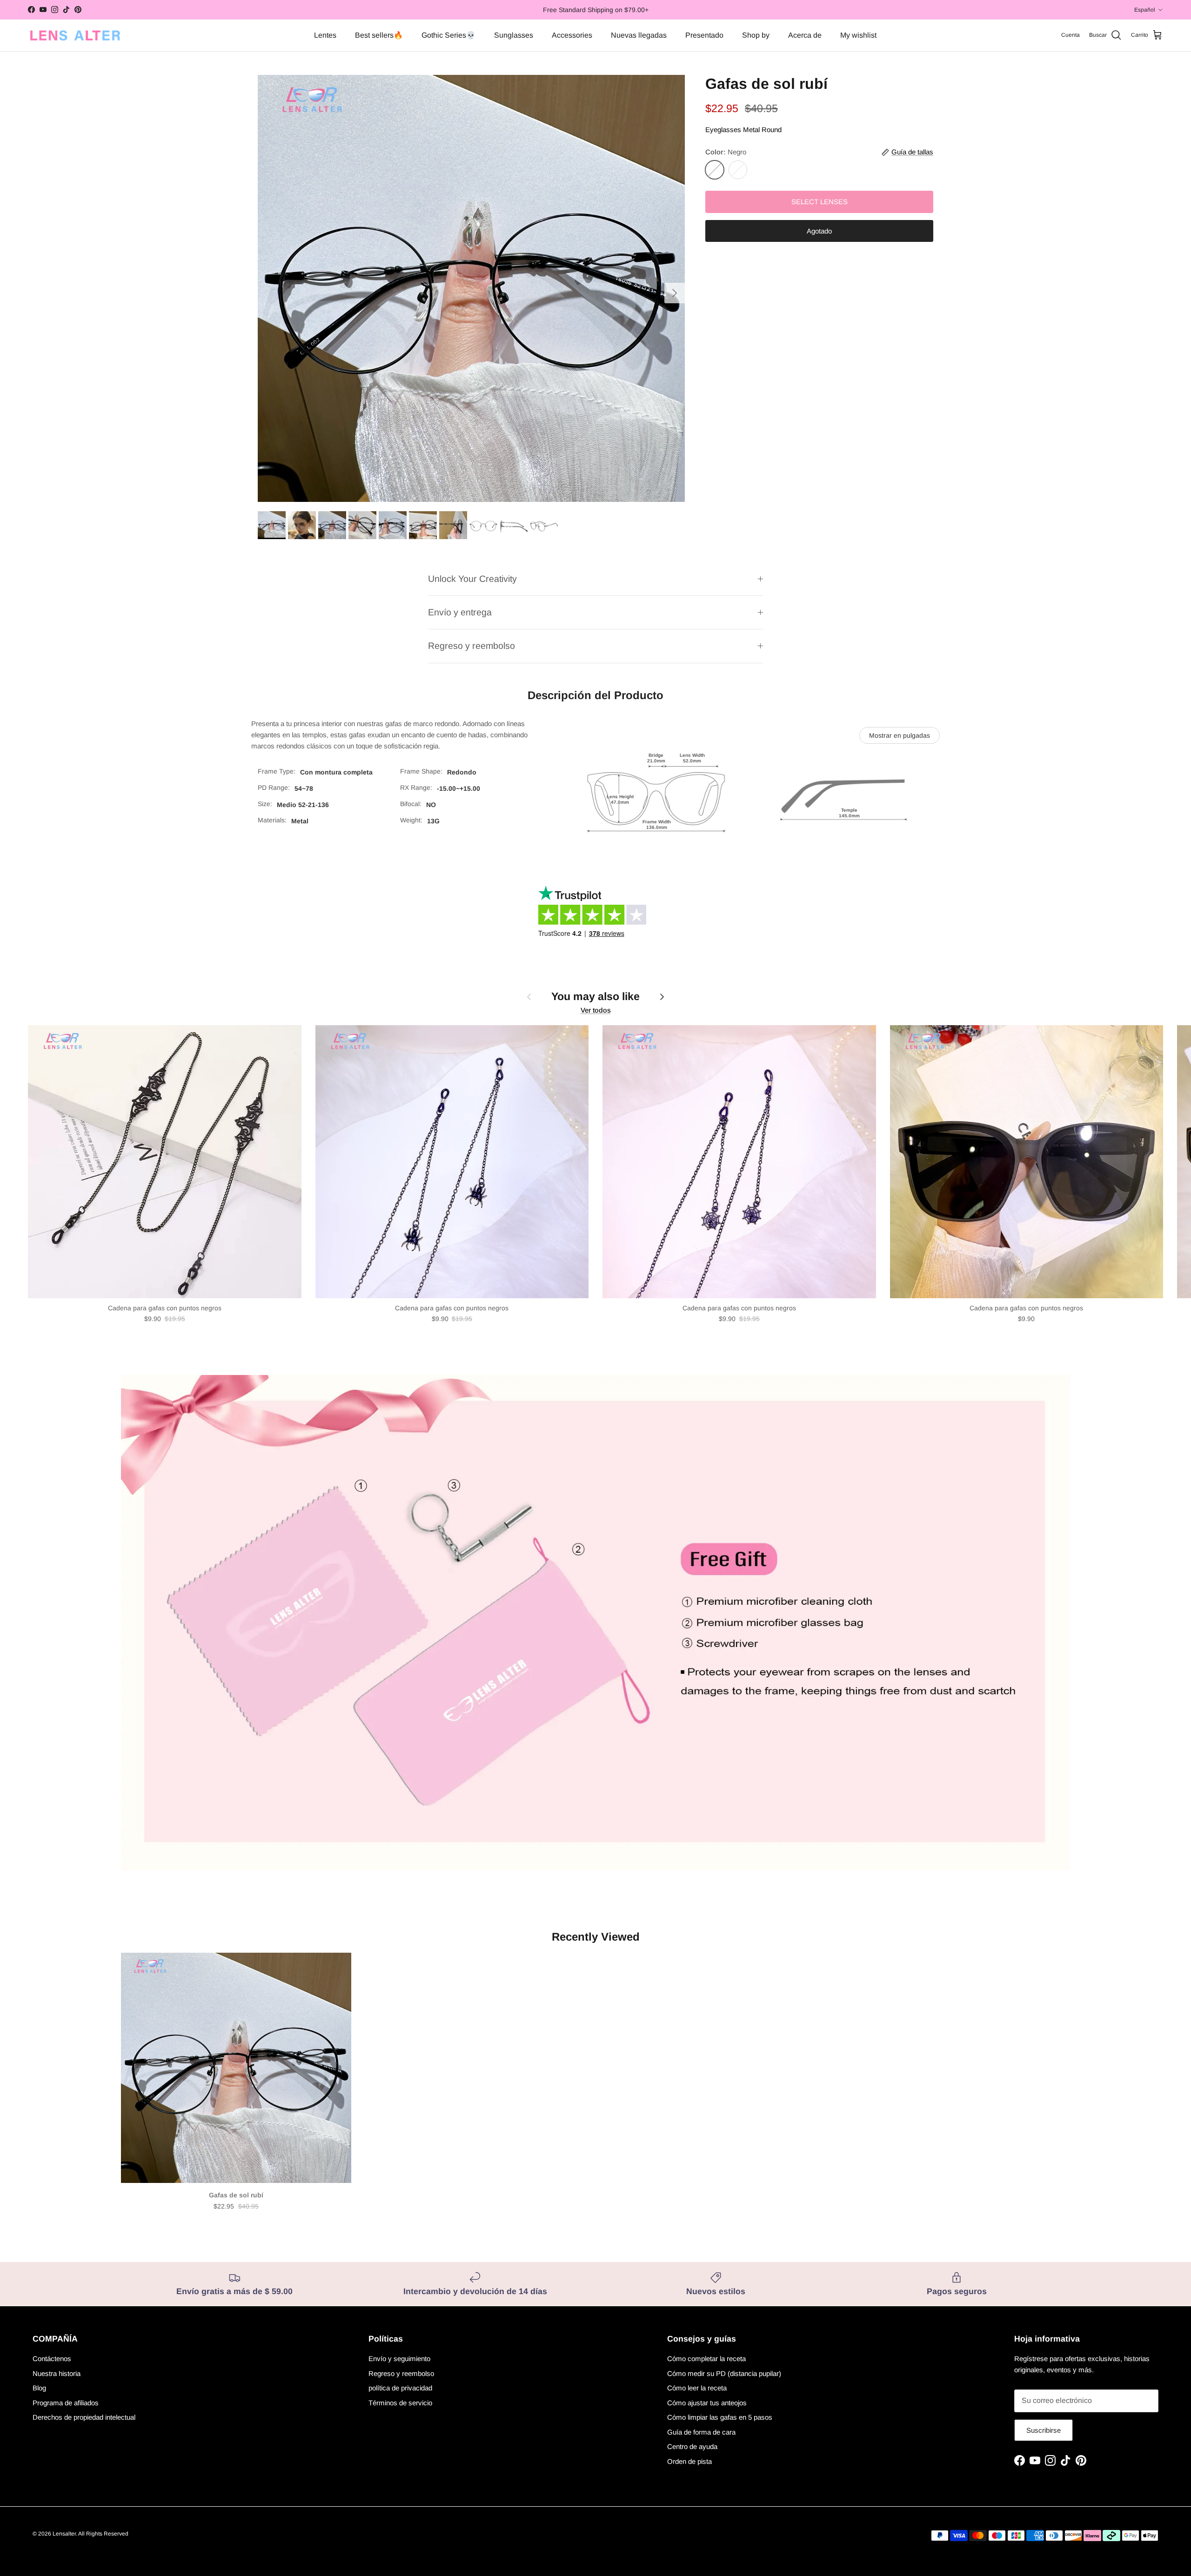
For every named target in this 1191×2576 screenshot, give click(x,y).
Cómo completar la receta (706, 2359)
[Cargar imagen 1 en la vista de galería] (471, 288)
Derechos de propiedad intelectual (84, 2417)
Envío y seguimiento (399, 2359)
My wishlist (858, 35)
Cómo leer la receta (697, 2388)
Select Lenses (820, 202)
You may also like (595, 996)
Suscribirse (1044, 2430)
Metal (751, 130)
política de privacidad (400, 2388)
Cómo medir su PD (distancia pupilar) (724, 2373)
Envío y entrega (460, 612)
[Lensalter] (74, 35)
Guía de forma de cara (701, 2432)
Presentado (704, 35)
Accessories (572, 35)
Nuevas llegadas (639, 35)
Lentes (325, 35)
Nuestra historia (57, 2373)
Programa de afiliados (66, 2403)
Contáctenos (52, 2359)
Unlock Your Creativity (472, 579)
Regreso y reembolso (472, 646)
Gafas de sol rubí (236, 2195)
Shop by (756, 35)
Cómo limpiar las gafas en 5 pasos (720, 2417)
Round (772, 130)
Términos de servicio (400, 2403)
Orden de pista (689, 2461)
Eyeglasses (723, 130)
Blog (39, 2388)
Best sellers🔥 (379, 35)
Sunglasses (514, 35)
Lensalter (64, 2534)
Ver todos (596, 1010)
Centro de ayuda (692, 2446)
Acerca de (805, 35)
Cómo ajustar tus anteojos (707, 2403)
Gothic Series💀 (448, 35)
